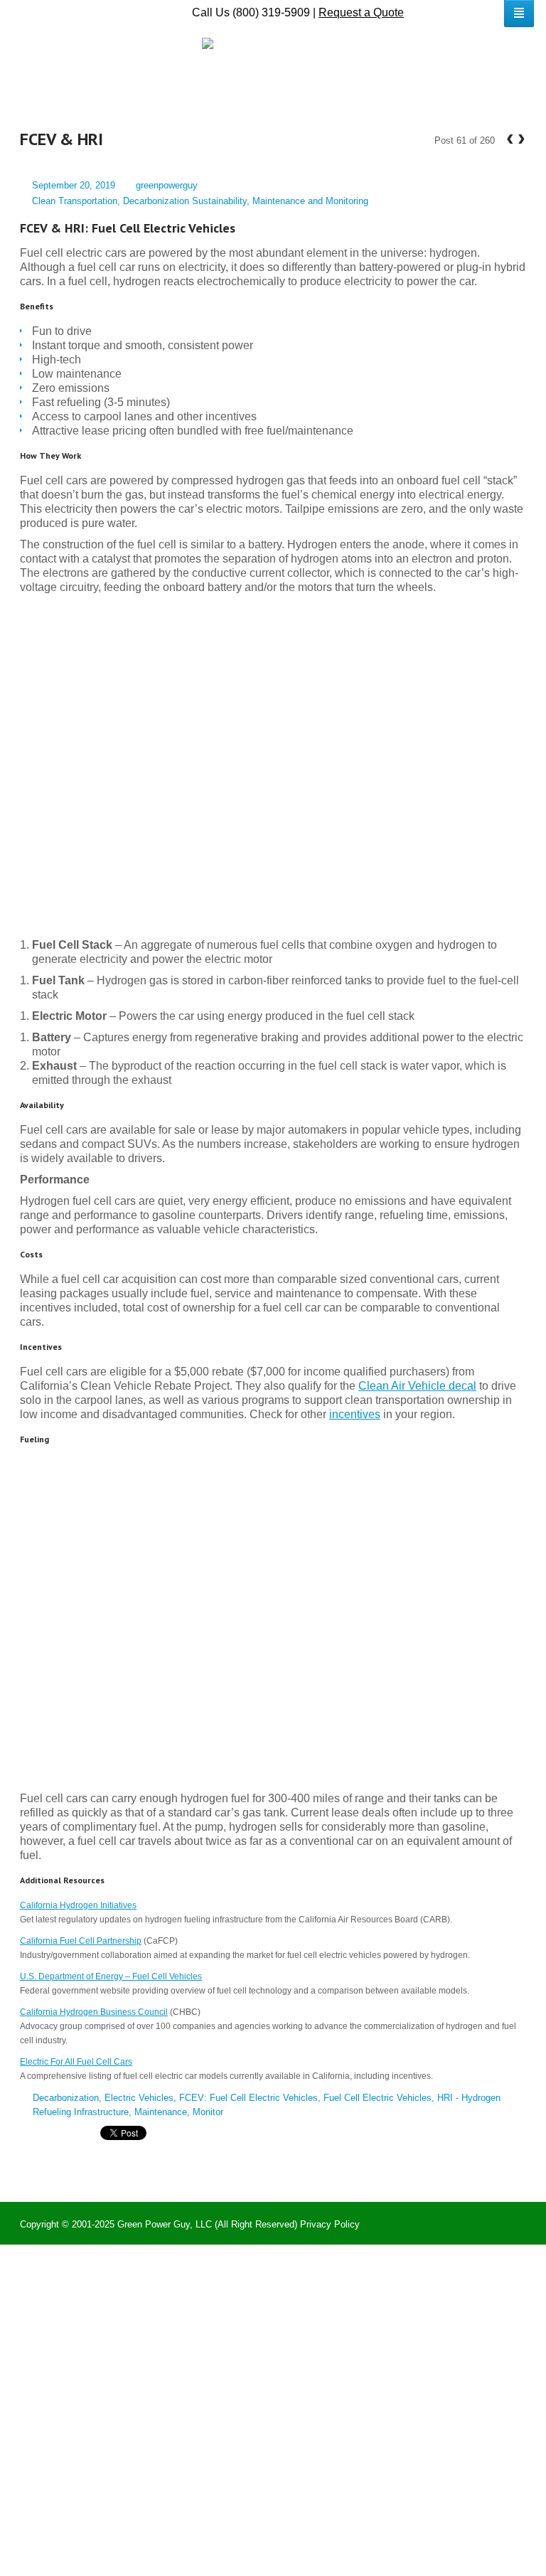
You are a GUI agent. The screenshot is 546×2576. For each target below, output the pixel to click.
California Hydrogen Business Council (94, 2012)
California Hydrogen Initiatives (78, 1905)
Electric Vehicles (139, 2098)
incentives (355, 1414)
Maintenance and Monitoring (310, 201)
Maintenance (161, 2112)
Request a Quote (361, 12)
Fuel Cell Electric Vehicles (378, 2098)
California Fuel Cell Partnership (81, 1941)
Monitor (208, 2112)
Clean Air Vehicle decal (417, 1386)
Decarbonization (66, 2098)
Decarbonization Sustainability (185, 201)
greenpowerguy (167, 185)
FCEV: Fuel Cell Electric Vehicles (248, 2098)
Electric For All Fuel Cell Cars (76, 2062)
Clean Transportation (75, 201)
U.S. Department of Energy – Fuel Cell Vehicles (111, 1976)
